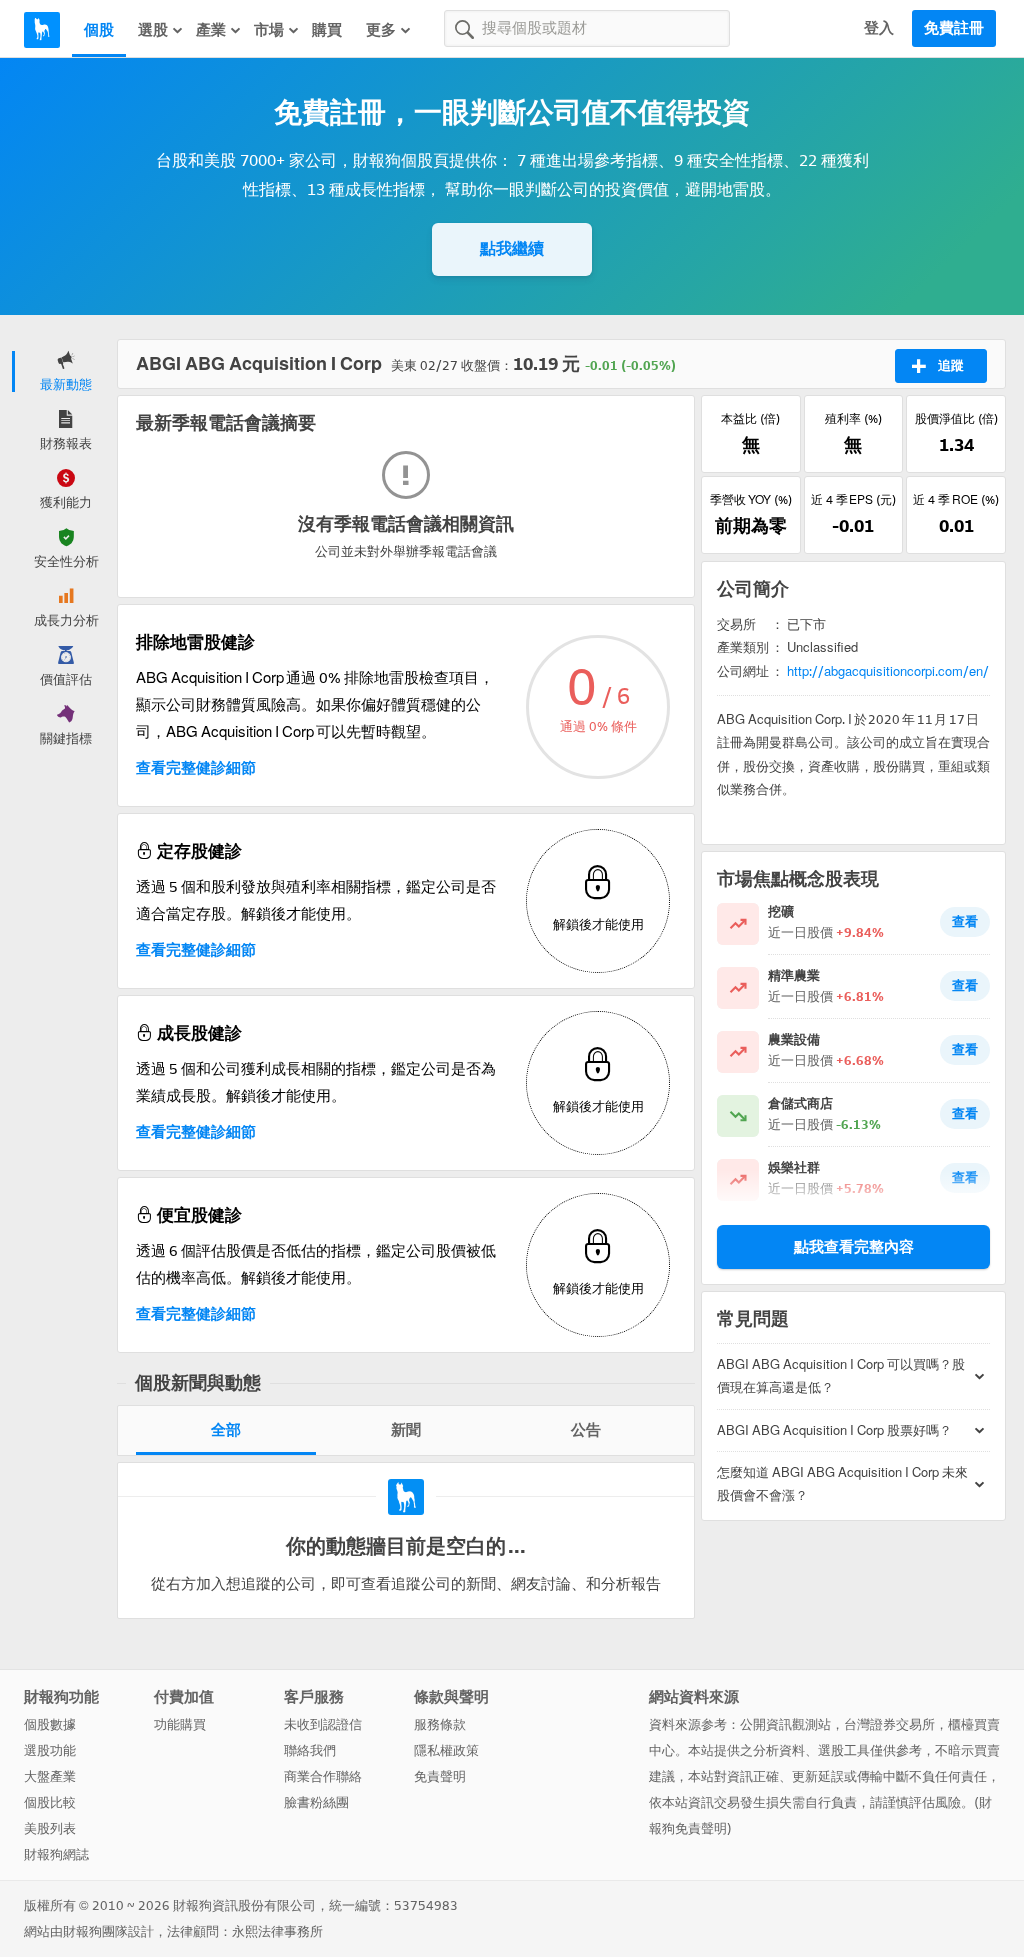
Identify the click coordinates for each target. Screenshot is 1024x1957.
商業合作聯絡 (323, 1776)
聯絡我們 (310, 1750)
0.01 (956, 526)
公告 (586, 1430)
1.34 (956, 445)
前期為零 (751, 526)
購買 (327, 30)
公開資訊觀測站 (785, 1724)
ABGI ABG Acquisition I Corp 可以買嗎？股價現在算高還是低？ (841, 1376)
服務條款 (440, 1724)
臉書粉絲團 (316, 1802)
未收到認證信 (323, 1724)
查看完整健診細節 (196, 768)
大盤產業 (50, 1776)
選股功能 (50, 1750)
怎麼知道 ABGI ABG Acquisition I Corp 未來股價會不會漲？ (842, 1484)
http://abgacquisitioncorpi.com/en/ (888, 671)
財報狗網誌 (56, 1854)
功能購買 (180, 1724)
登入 (879, 28)
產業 (211, 30)
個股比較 (50, 1802)
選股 (153, 30)
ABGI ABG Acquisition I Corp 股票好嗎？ (834, 1430)
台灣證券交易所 (889, 1724)
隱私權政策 (446, 1750)
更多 (381, 30)
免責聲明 (440, 1776)
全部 (226, 1430)
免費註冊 (954, 28)
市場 (269, 30)
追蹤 (951, 365)
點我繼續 (512, 248)
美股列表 (50, 1828)
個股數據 (50, 1724)
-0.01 (853, 526)
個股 (99, 30)
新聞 (406, 1430)
